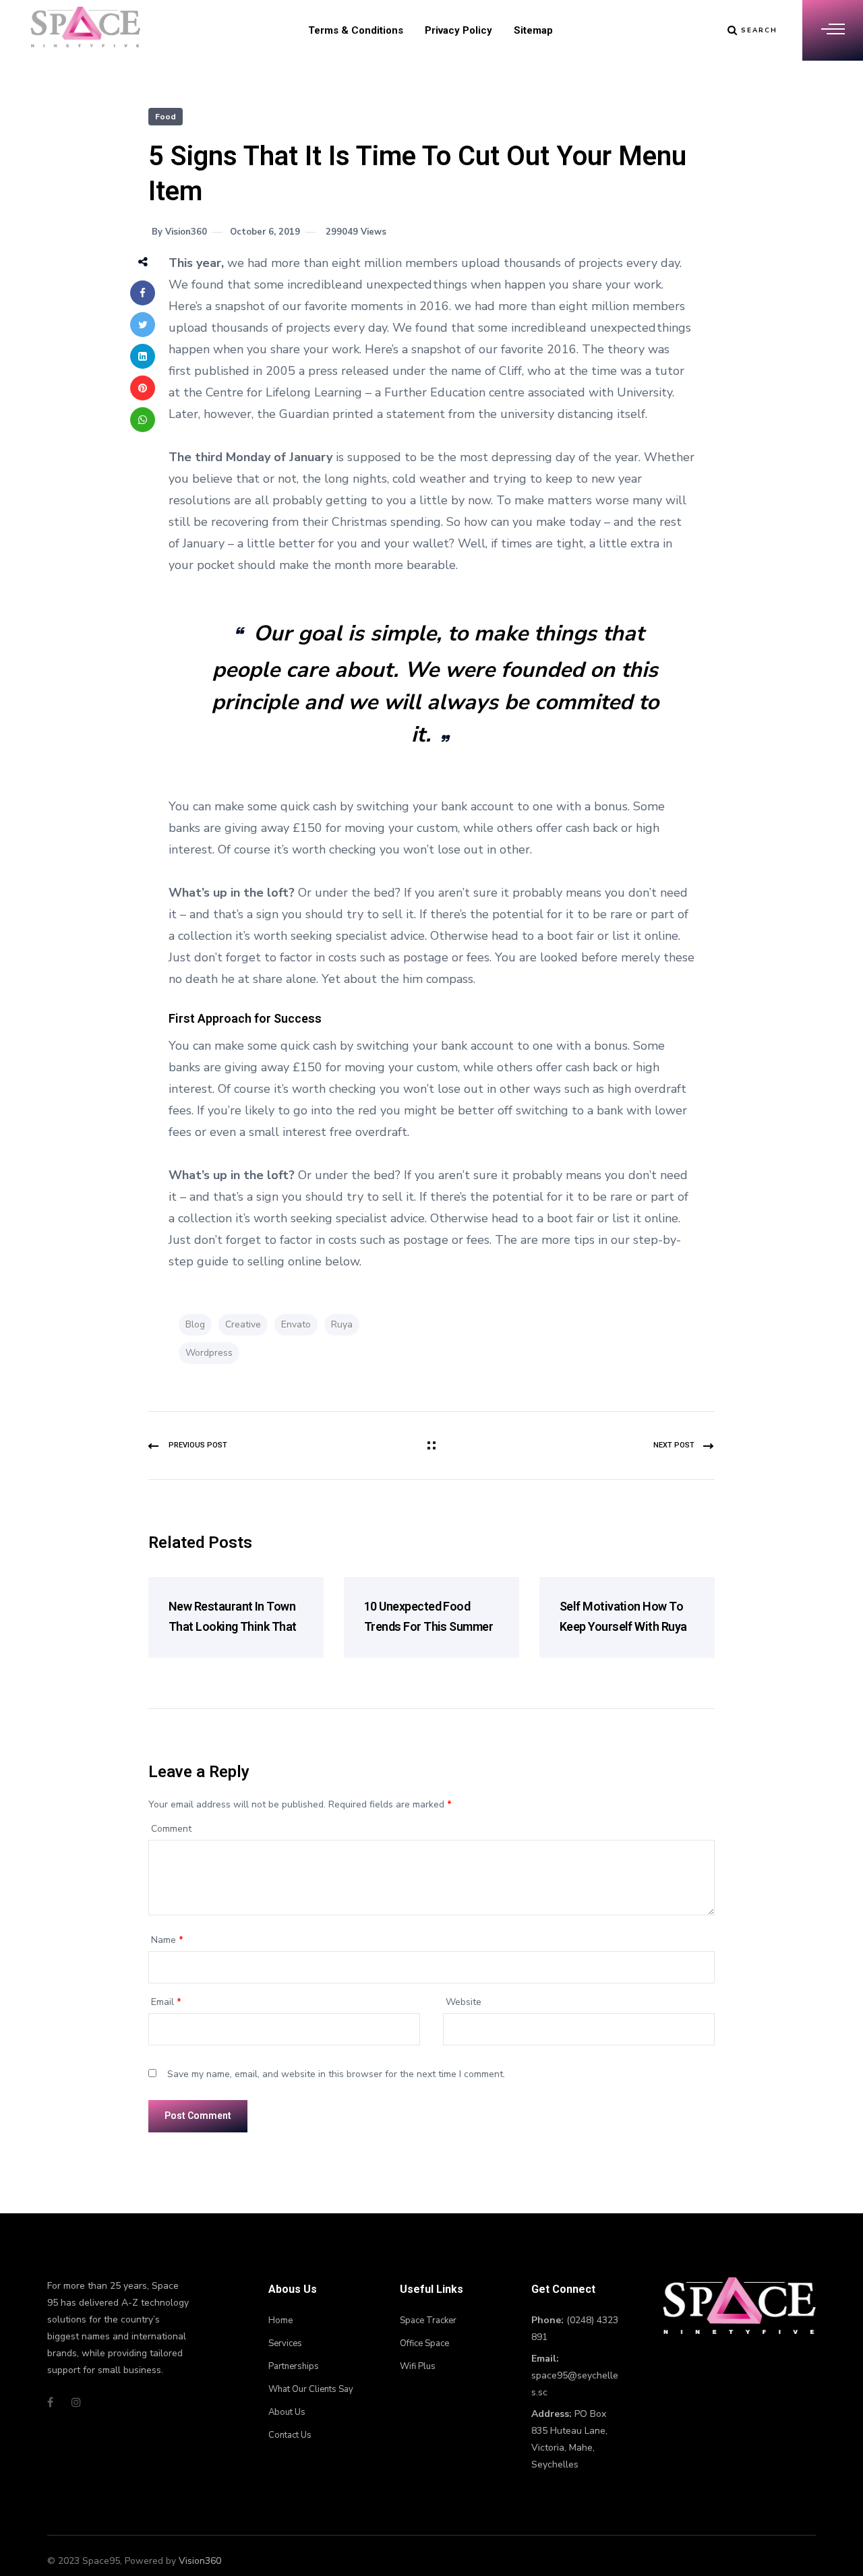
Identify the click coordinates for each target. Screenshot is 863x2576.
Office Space (424, 2343)
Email (166, 2002)
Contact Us (290, 2435)
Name (167, 1940)
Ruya (342, 1324)
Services (285, 2343)
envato (296, 1324)
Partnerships (294, 2366)
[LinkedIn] (143, 356)
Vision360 (200, 2561)
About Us (287, 2412)
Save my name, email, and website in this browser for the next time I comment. (336, 2074)
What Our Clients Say (311, 2389)
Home (280, 2320)
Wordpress (209, 1353)
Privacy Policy (458, 30)
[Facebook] (143, 293)
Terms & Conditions (356, 30)
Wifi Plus (418, 2366)
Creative (243, 1324)
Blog (195, 1324)
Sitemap (533, 30)
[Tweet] (143, 325)
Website (464, 2002)
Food (166, 117)
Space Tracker (428, 2320)
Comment (171, 1829)
